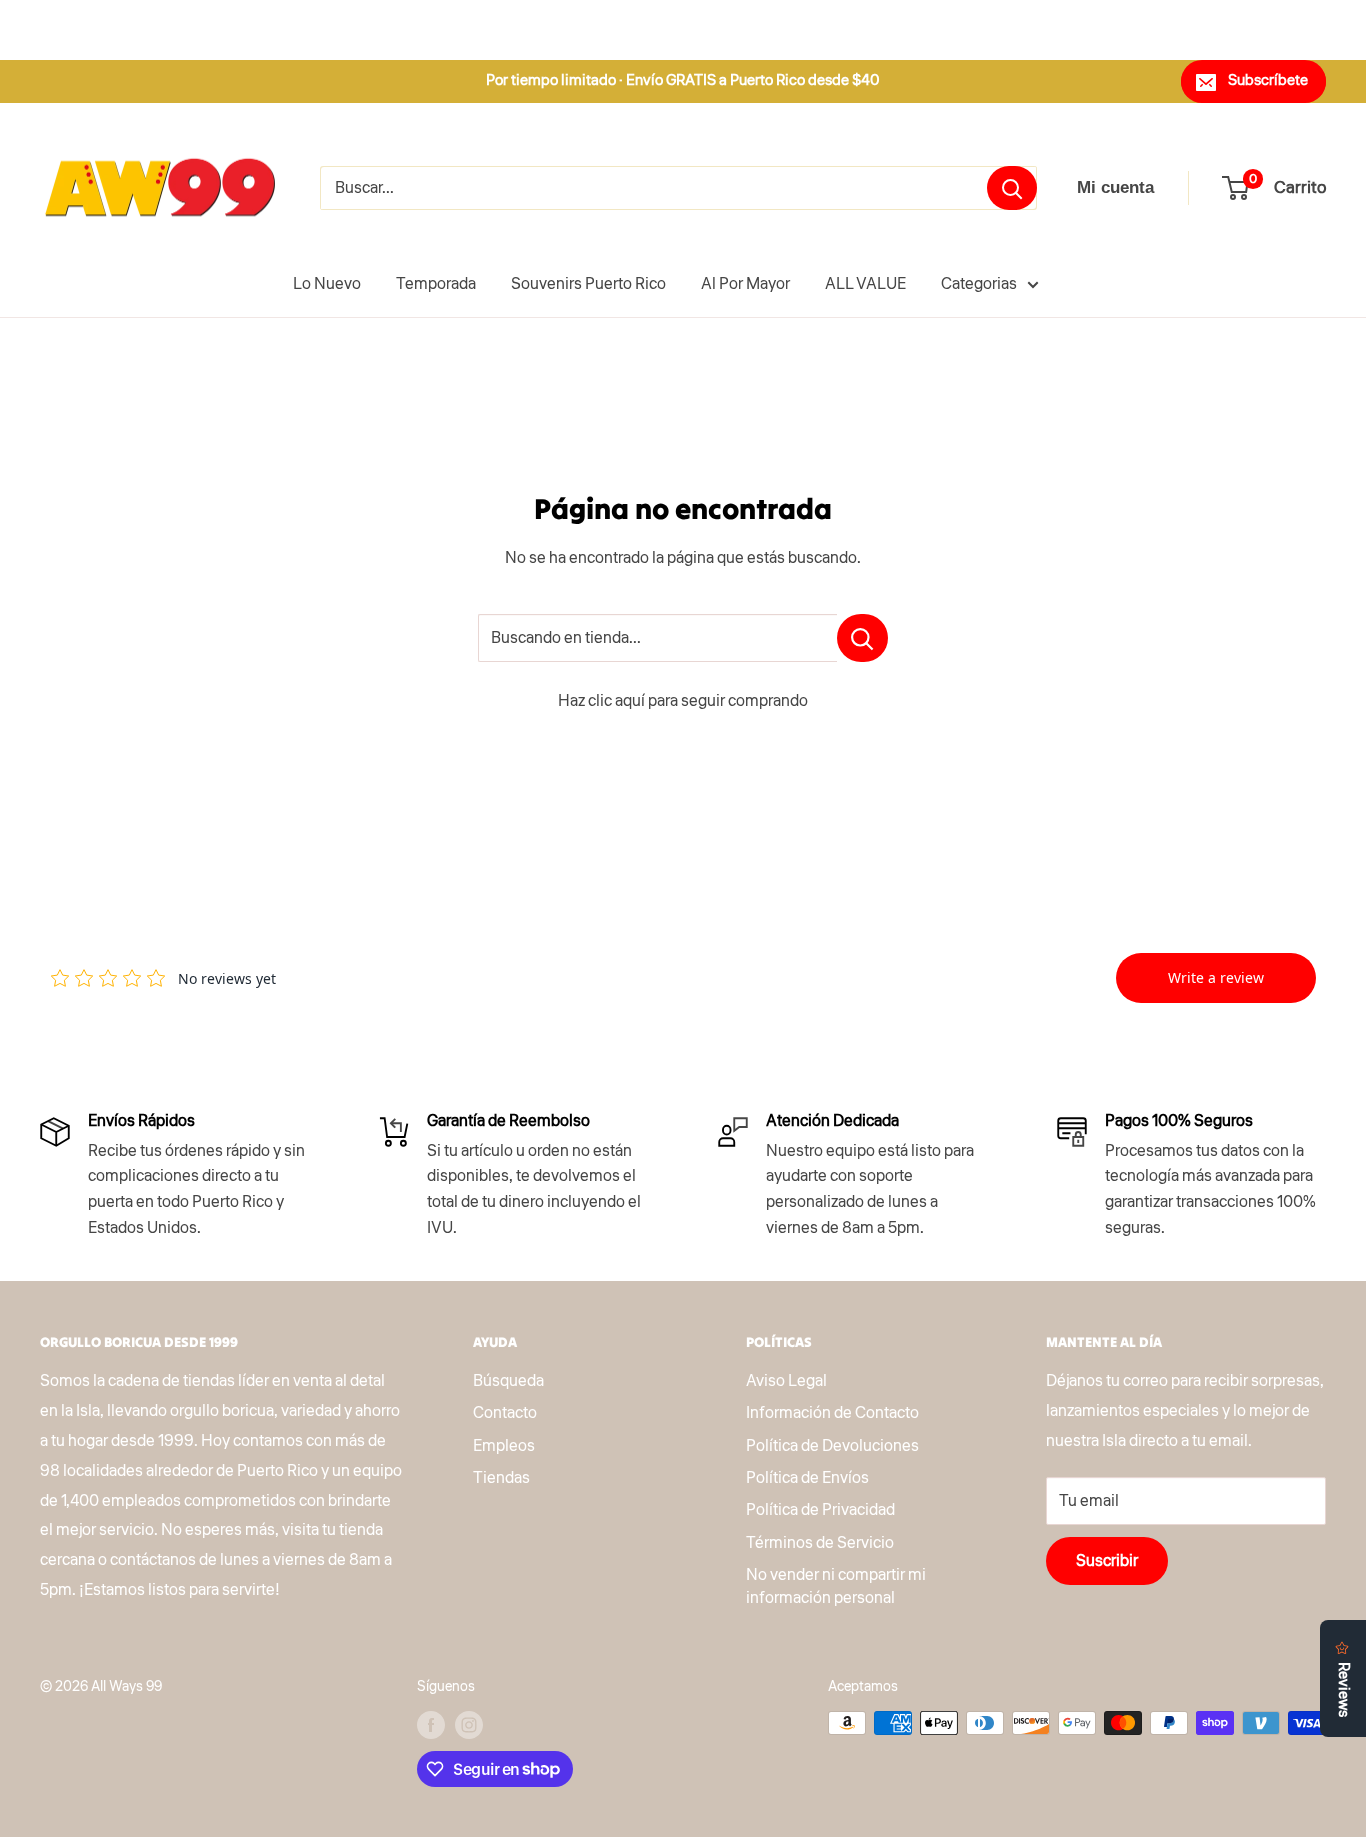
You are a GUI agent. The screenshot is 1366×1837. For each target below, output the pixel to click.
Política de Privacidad (820, 1510)
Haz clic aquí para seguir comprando (683, 701)
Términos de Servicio (820, 1543)
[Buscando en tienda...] (862, 638)
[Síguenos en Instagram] (469, 1725)
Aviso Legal (786, 1381)
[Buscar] (1012, 188)
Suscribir (1107, 1561)
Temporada (436, 284)
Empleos (504, 1446)
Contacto (505, 1413)
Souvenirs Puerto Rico (588, 284)
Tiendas (501, 1478)
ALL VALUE (865, 284)
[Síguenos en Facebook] (431, 1725)
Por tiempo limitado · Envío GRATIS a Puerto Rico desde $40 (683, 80)
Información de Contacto (832, 1413)
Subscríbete (1268, 80)
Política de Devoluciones (832, 1446)
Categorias (979, 284)
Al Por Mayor (745, 284)
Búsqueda (508, 1381)
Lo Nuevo (327, 284)
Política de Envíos (807, 1478)
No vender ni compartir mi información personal (836, 1586)
